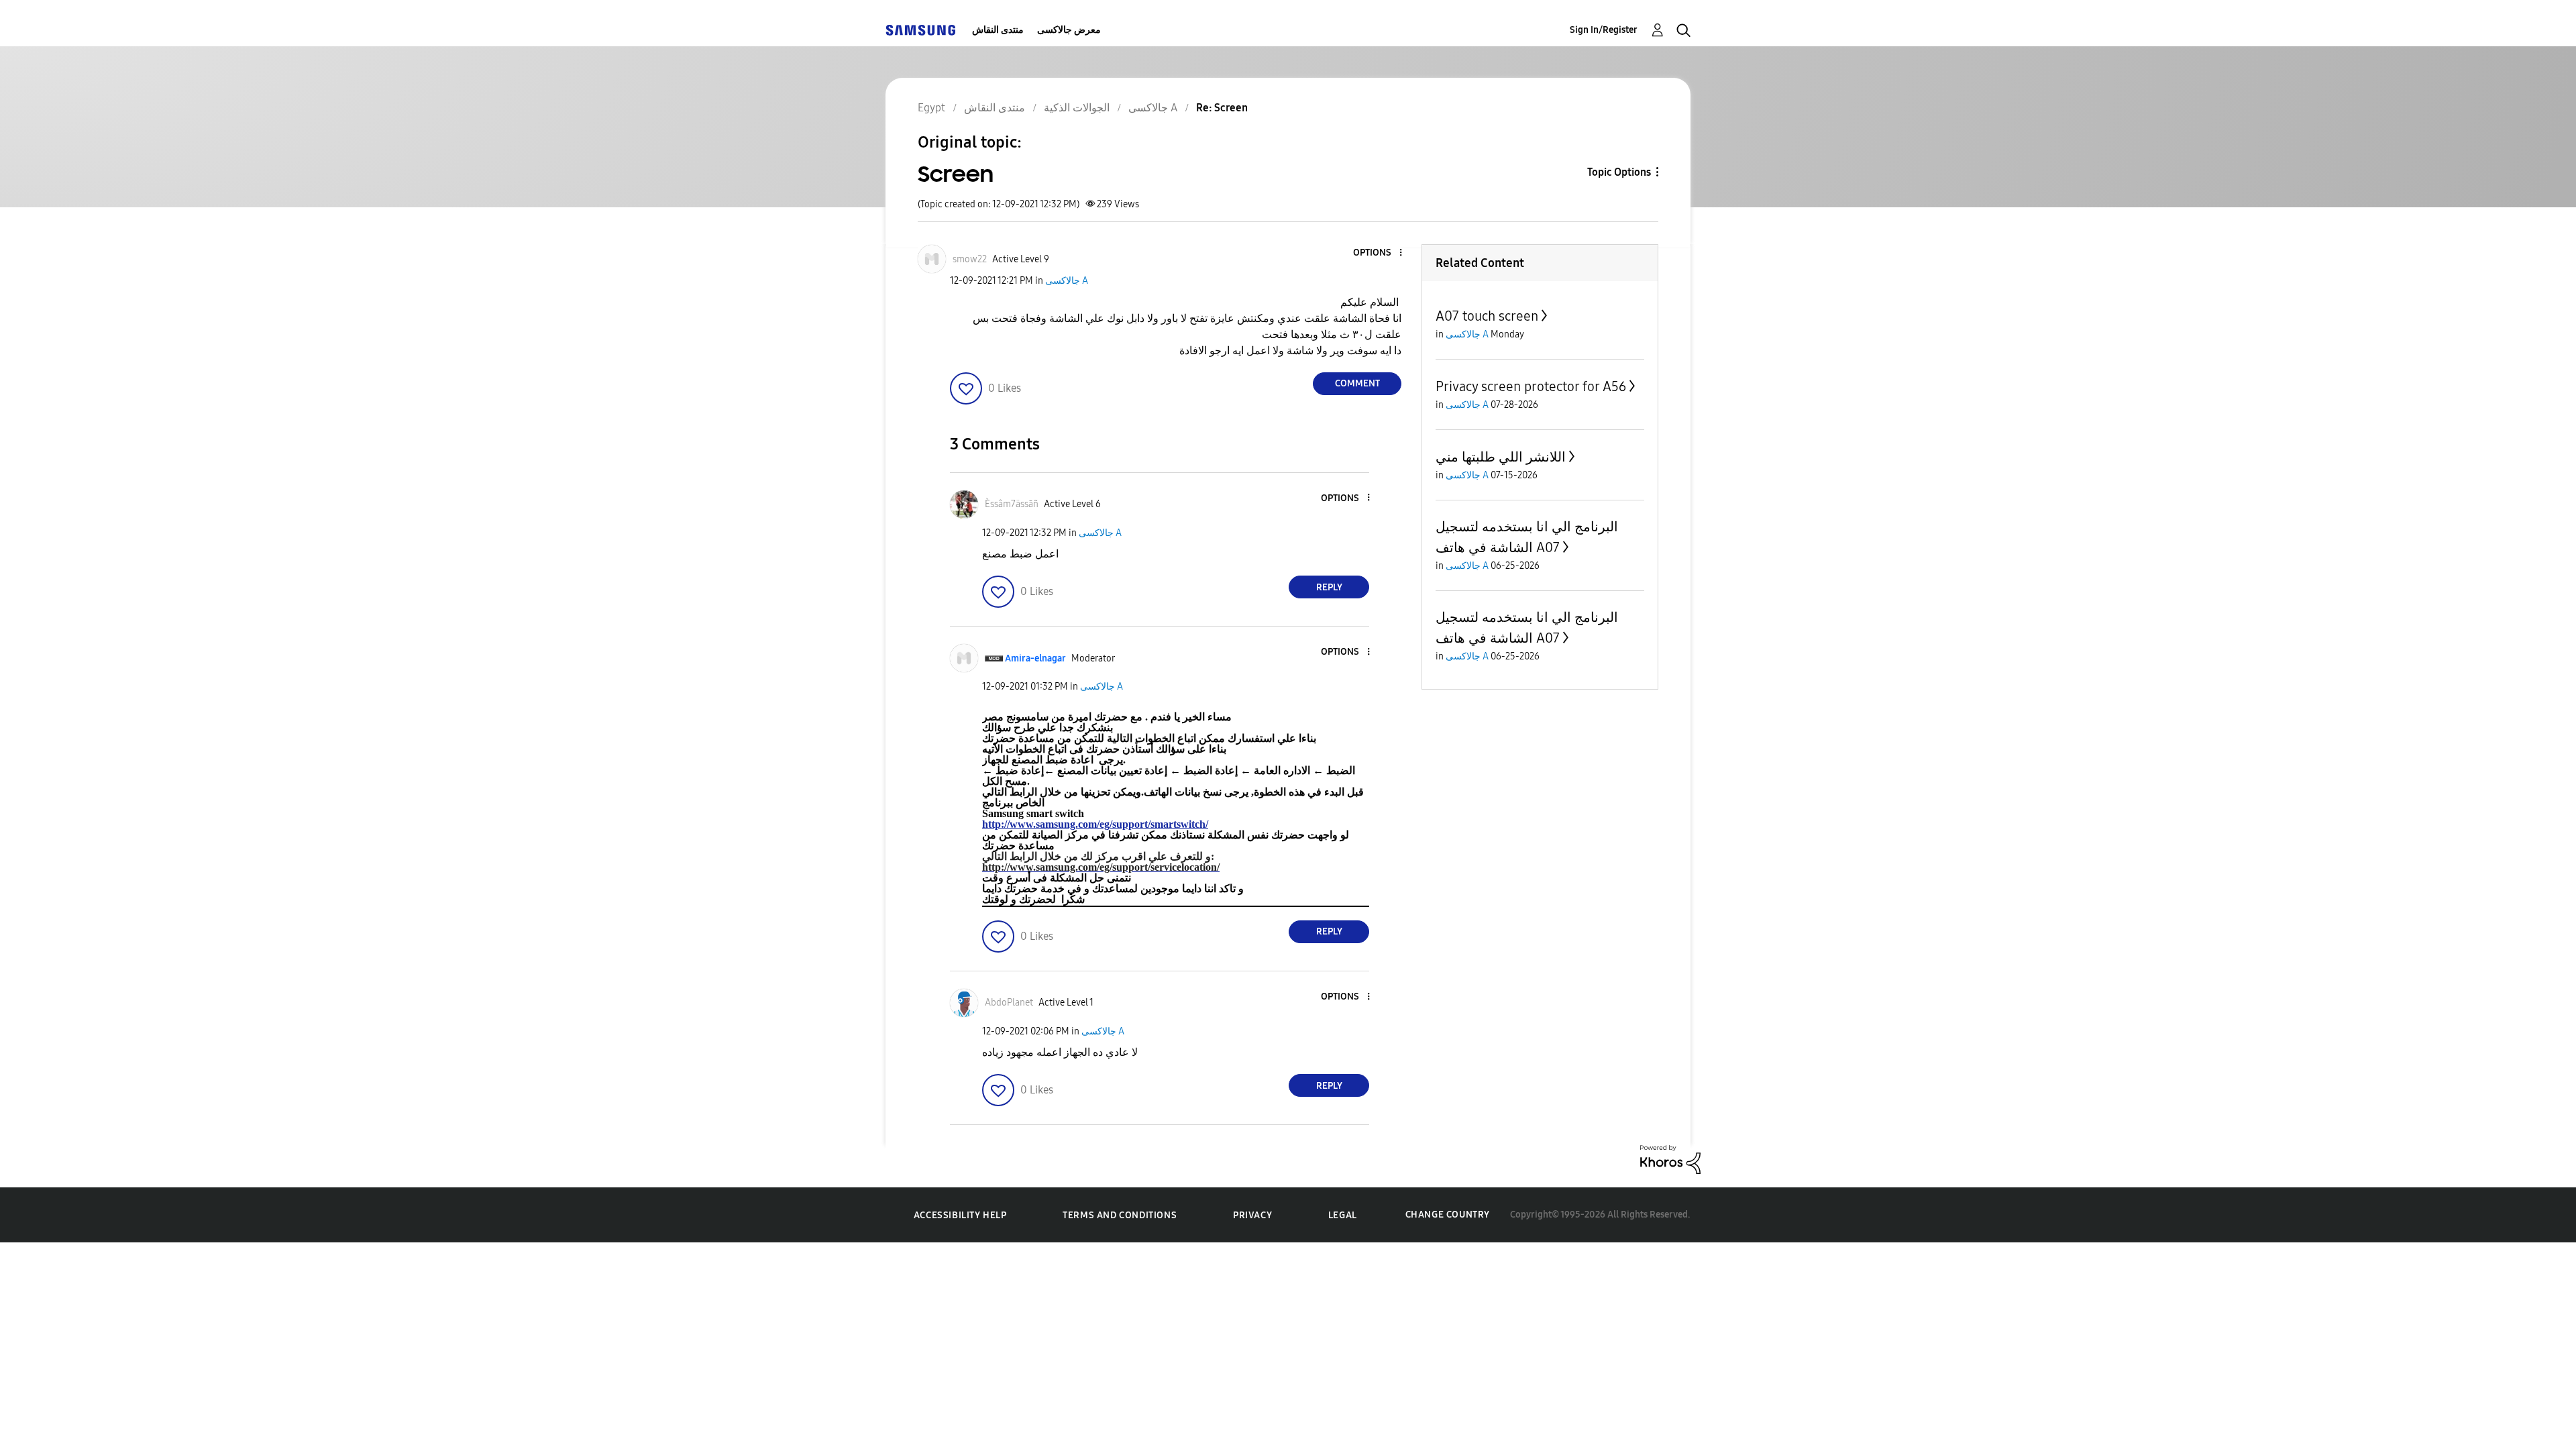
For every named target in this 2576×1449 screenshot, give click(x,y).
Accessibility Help (960, 1215)
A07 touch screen (1487, 316)
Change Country (1448, 1215)
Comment (1357, 383)
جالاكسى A (1067, 281)
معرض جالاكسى (1069, 30)
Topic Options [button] (1619, 172)
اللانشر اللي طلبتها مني (1501, 457)
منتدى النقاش (998, 30)
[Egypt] (920, 30)
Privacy (1252, 1215)
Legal (1343, 1215)
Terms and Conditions (1120, 1215)
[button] (1379, 253)
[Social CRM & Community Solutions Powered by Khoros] (1670, 1159)
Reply (1329, 587)
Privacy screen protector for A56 (1531, 386)
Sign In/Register (1604, 30)
